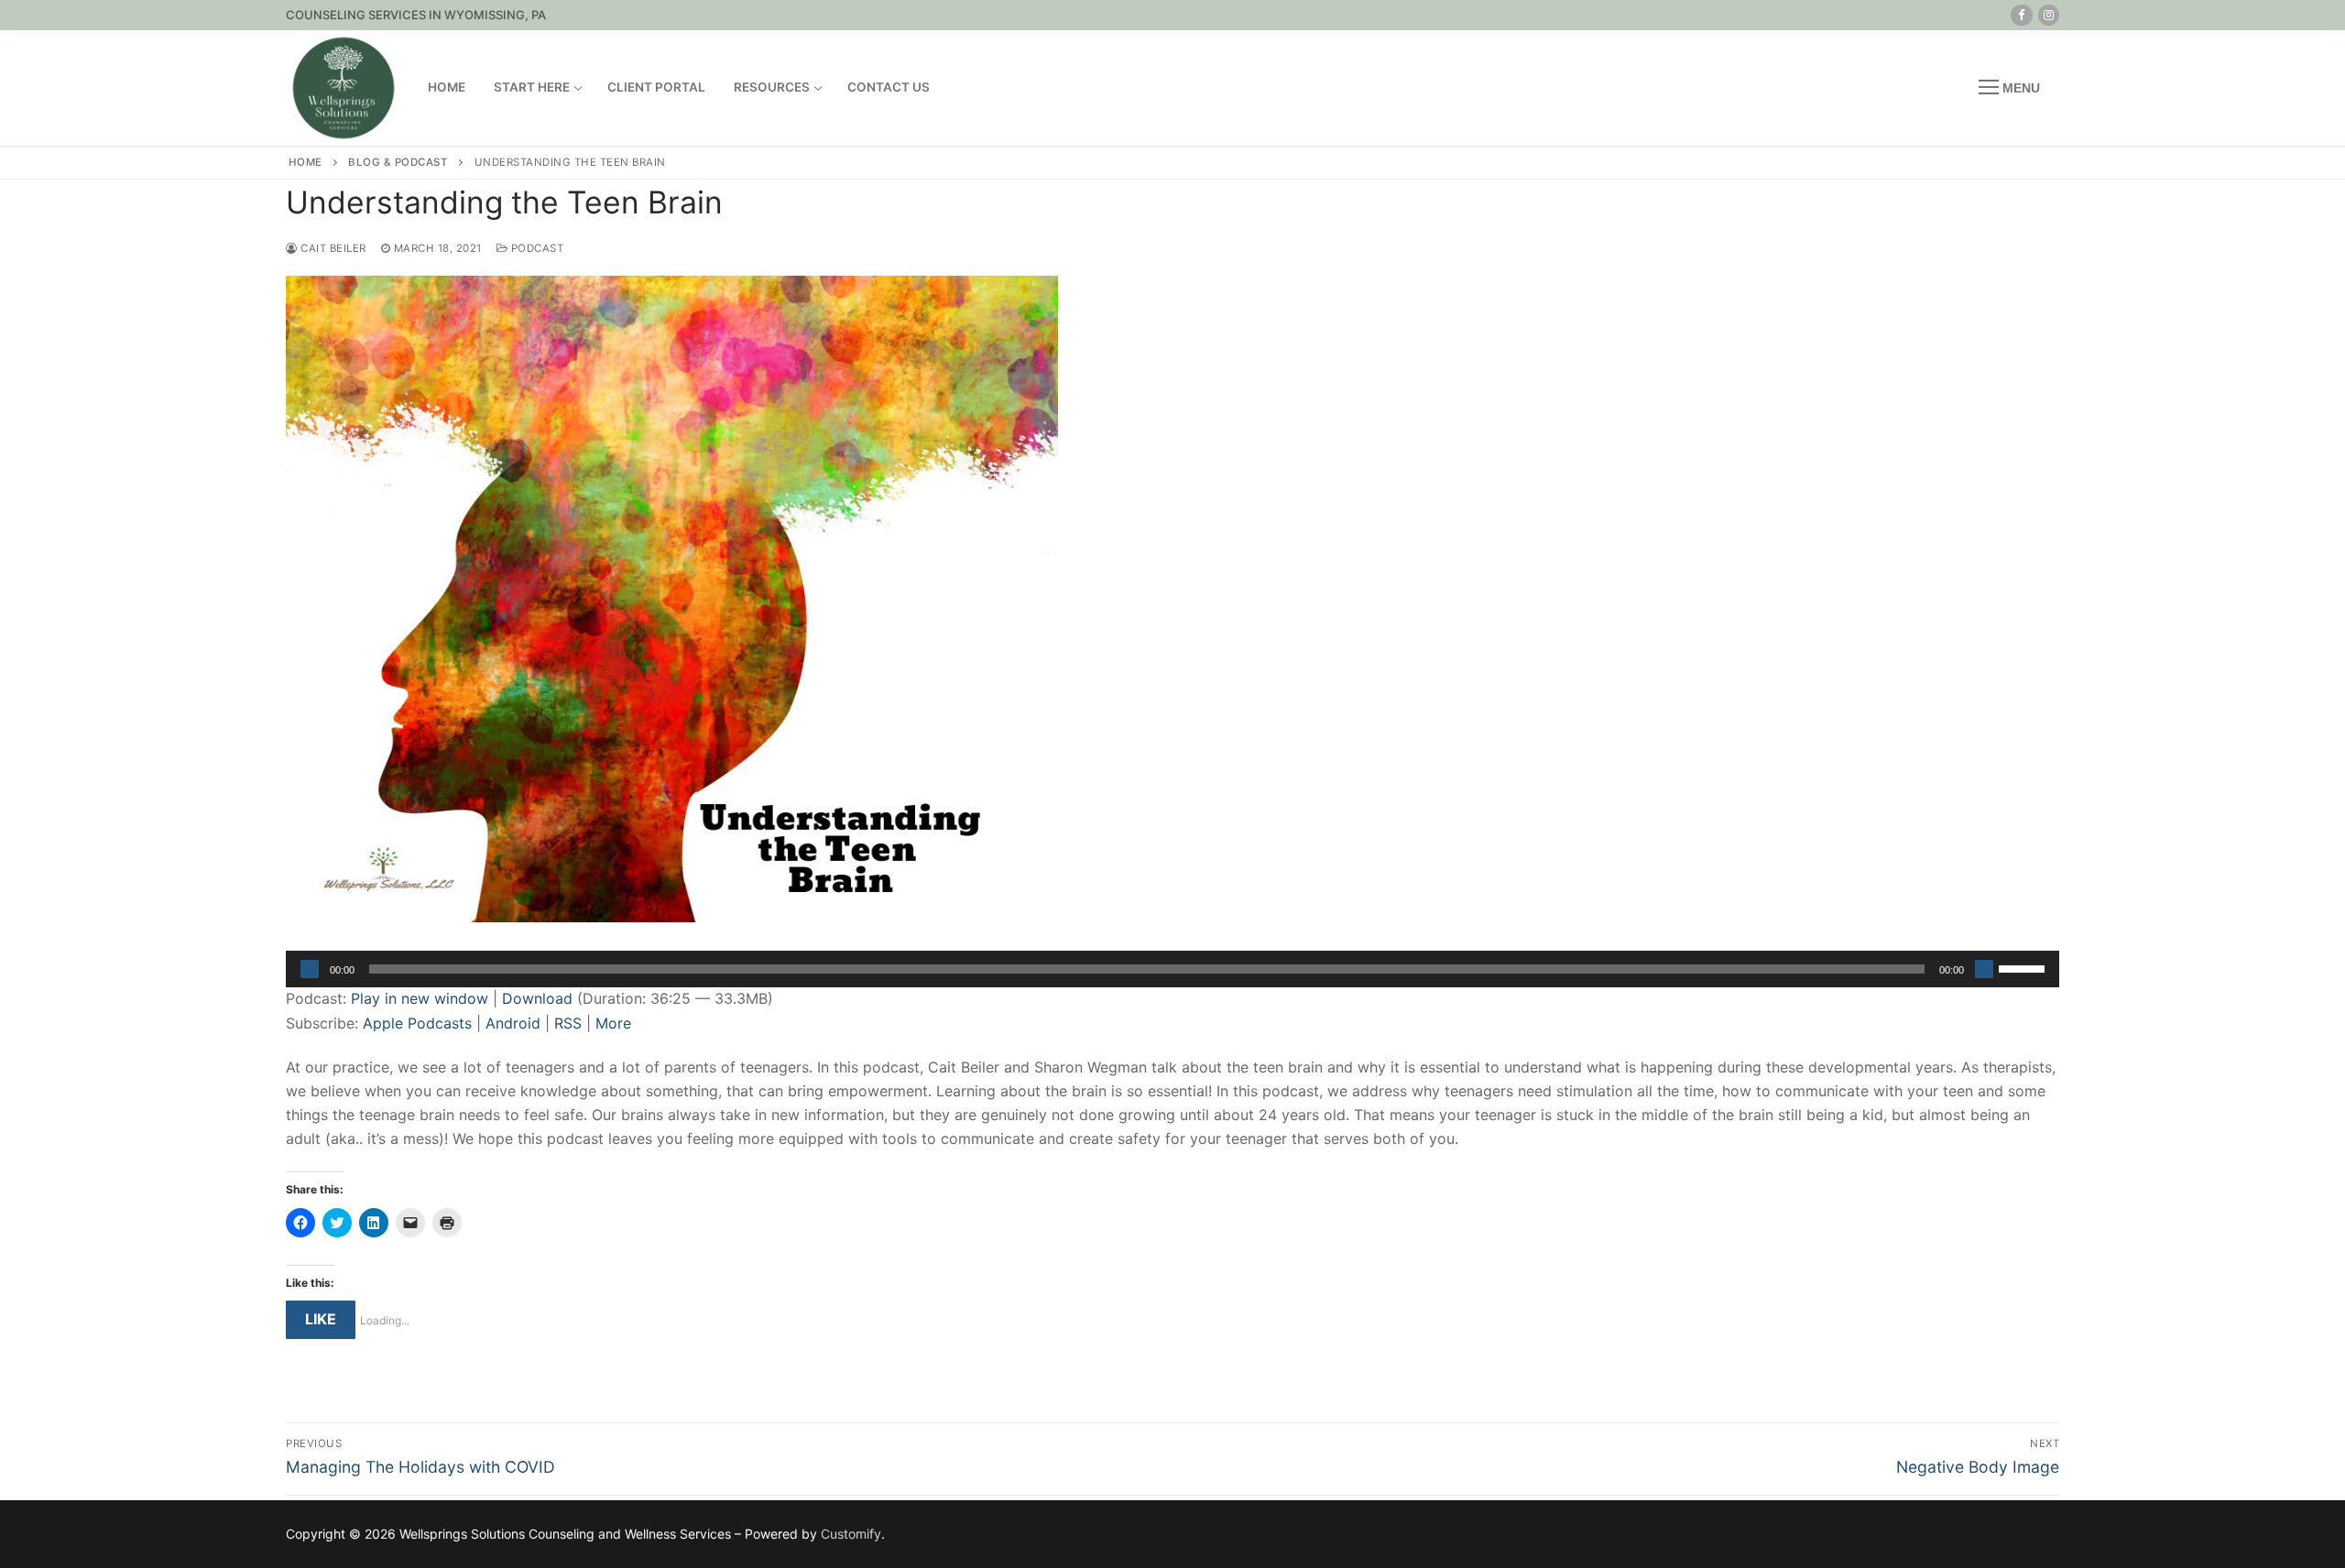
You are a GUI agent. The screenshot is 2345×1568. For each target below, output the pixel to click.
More (613, 1023)
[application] (1172, 969)
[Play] (310, 969)
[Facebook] (2021, 15)
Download (537, 998)
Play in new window (420, 998)
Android (513, 1023)
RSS (568, 1023)
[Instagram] (2049, 15)
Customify (851, 1534)
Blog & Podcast (398, 162)
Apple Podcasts (417, 1023)
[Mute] (1984, 969)
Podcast (535, 248)
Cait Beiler (332, 248)
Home (305, 162)
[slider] (2024, 967)
